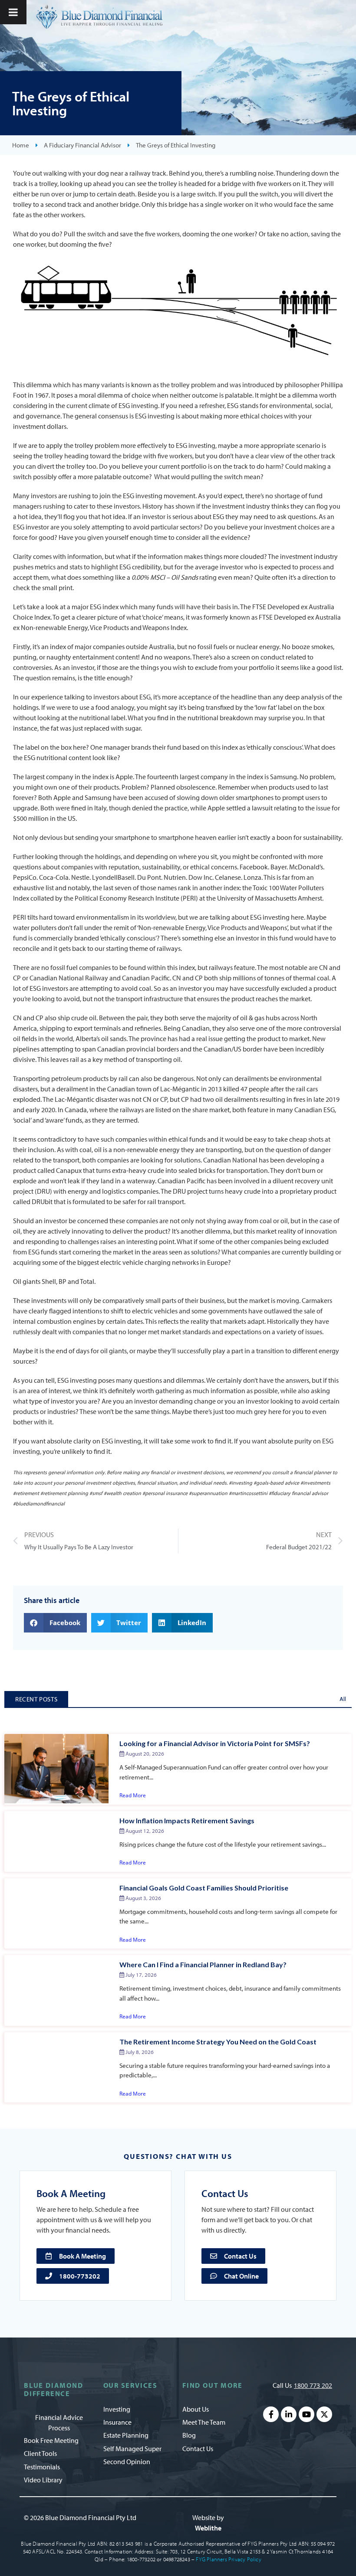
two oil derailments (231, 1099)
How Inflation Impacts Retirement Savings (187, 1820)
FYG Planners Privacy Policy (228, 2559)
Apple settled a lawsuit (241, 808)
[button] (55, 1623)
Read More (133, 1795)
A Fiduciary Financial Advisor (82, 145)
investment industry (241, 506)
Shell (49, 1281)
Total (87, 1281)
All (343, 1699)
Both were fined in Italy (73, 808)
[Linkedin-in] (289, 2414)
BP (63, 1281)
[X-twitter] (324, 2414)
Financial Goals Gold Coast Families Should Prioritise (204, 1888)
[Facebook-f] (271, 2414)
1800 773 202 (313, 2385)
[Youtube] (307, 2414)
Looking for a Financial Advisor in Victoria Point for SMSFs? (215, 1743)
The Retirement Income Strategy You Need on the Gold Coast (218, 2042)
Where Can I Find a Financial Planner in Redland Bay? (203, 1964)
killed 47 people (246, 1089)
